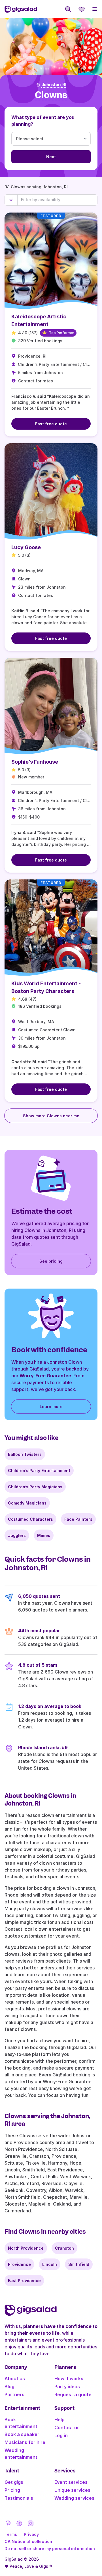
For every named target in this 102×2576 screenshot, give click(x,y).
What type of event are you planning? (43, 121)
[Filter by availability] (57, 200)
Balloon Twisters (25, 1454)
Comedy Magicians (27, 1503)
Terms (11, 2534)
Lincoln (50, 2264)
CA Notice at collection (28, 2541)
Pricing (12, 2490)
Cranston (64, 2248)
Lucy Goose (26, 547)
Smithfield (79, 2264)
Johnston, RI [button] (54, 85)
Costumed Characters (30, 1519)
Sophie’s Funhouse (35, 762)
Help (59, 2420)
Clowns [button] (51, 95)
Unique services (72, 2490)
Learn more (51, 1407)
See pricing (51, 1261)
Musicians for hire (25, 2442)
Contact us (67, 2427)
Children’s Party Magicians (35, 1487)
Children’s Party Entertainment (39, 1471)
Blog (9, 2387)
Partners (14, 2394)
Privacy (31, 2534)
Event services (71, 2482)
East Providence (24, 2281)
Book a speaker (22, 2434)
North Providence (26, 2248)
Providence (19, 2264)
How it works (69, 2379)
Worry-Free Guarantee (45, 1376)
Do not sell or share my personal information (50, 2549)
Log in (61, 2435)
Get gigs (14, 2482)
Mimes (44, 1535)
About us (15, 2379)
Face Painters (78, 1519)
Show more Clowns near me (51, 1116)
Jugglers (17, 1535)
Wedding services (74, 2498)
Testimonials (19, 2498)
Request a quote (73, 2394)
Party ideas (67, 2387)
